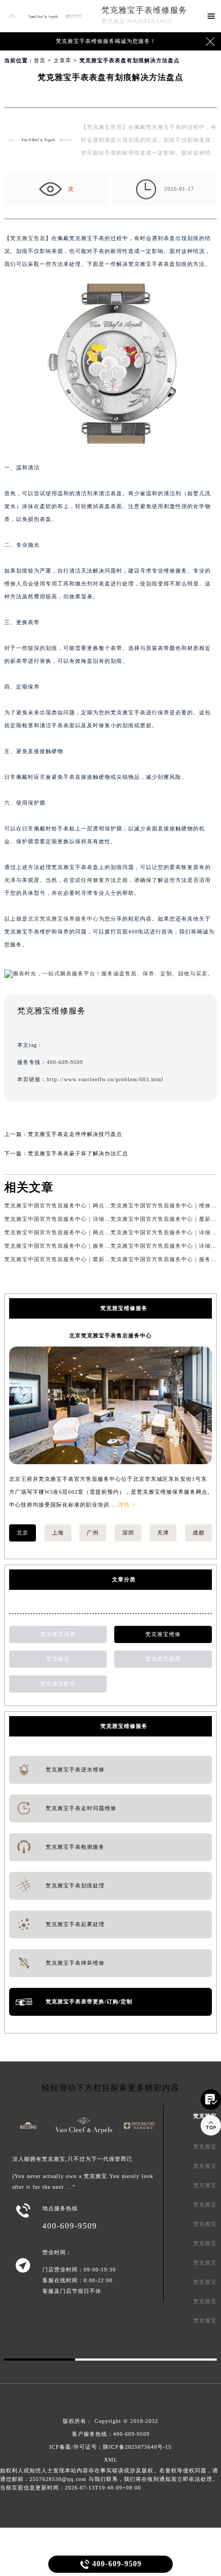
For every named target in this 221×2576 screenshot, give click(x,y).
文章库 (62, 60)
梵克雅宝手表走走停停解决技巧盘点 (75, 1134)
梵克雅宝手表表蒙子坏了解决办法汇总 (78, 1153)
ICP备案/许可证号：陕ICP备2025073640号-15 (110, 2447)
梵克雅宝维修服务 (124, 1726)
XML (111, 2460)
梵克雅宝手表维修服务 (144, 10)
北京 (23, 1533)
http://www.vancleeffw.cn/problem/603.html (105, 1079)
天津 (163, 1533)
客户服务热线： (111, 2434)
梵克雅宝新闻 (163, 1659)
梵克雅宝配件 (58, 1684)
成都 (198, 1533)
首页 (40, 60)
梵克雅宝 (58, 1659)
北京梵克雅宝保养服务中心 (63, 919)
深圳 (128, 1533)
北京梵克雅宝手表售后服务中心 (110, 1336)
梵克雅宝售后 (28, 238)
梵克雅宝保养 (58, 1634)
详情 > (127, 1505)
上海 (58, 1533)
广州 (93, 1533)
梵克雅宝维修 (163, 1634)
